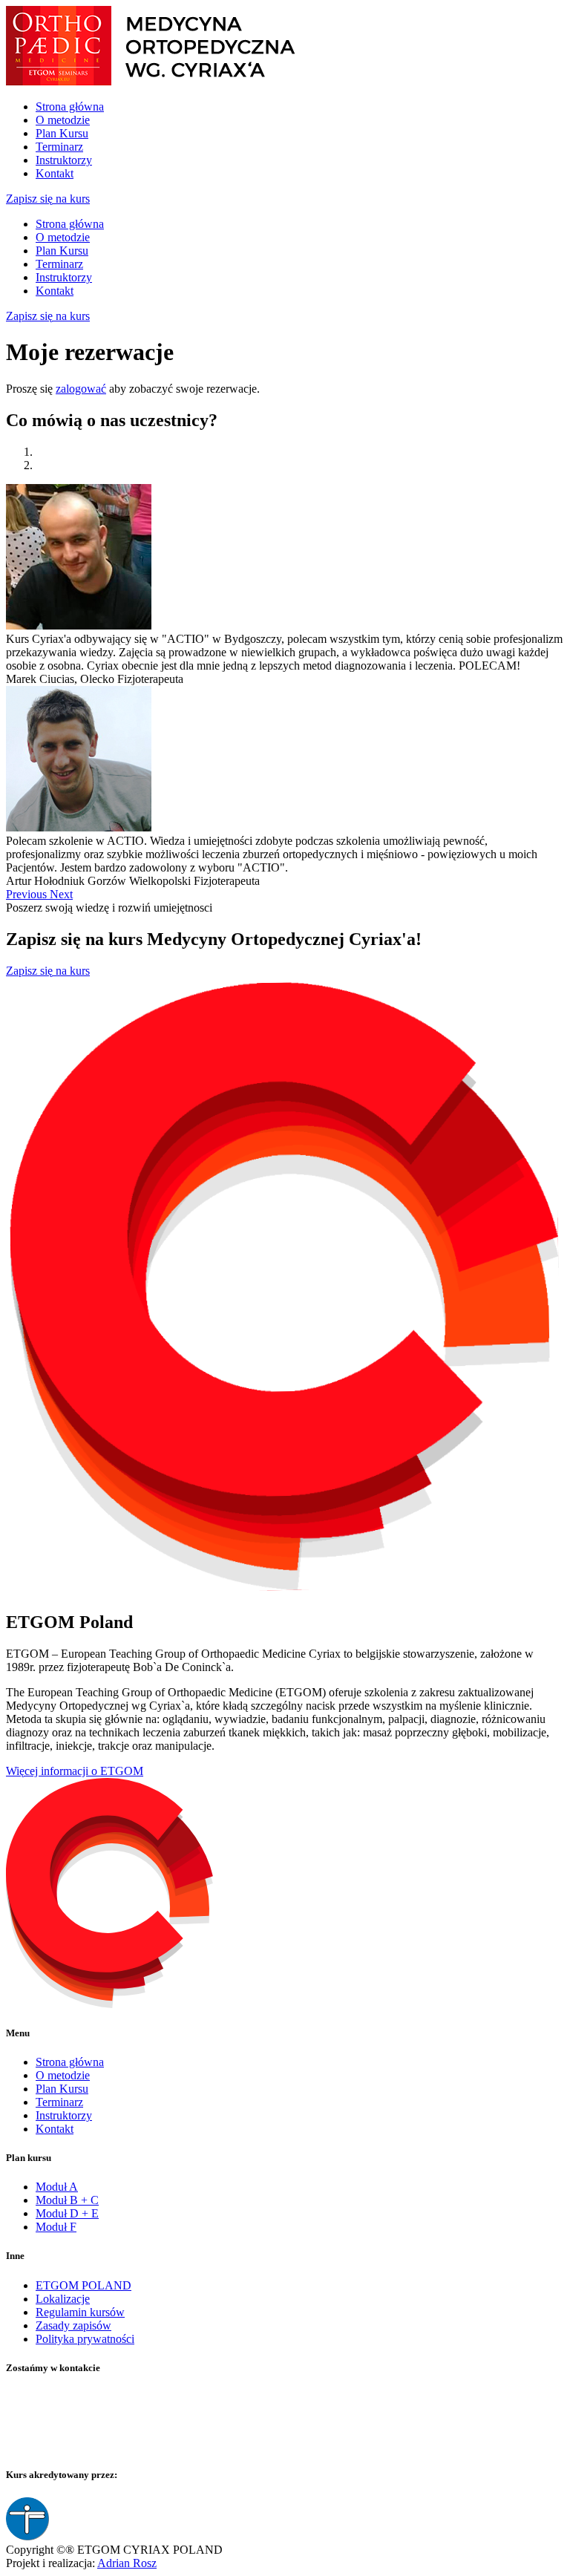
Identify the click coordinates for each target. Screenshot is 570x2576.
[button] (28, 894)
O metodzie (63, 120)
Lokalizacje (63, 2299)
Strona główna (70, 107)
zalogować (81, 389)
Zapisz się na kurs (48, 199)
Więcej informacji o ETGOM (75, 1771)
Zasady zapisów (73, 2325)
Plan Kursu (62, 133)
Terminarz (59, 147)
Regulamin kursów (80, 2312)
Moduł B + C (67, 2200)
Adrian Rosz (127, 2563)
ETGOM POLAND (83, 2285)
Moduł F (56, 2227)
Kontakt (55, 173)
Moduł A (57, 2187)
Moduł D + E (67, 2213)
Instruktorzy (64, 160)
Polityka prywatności (85, 2339)
